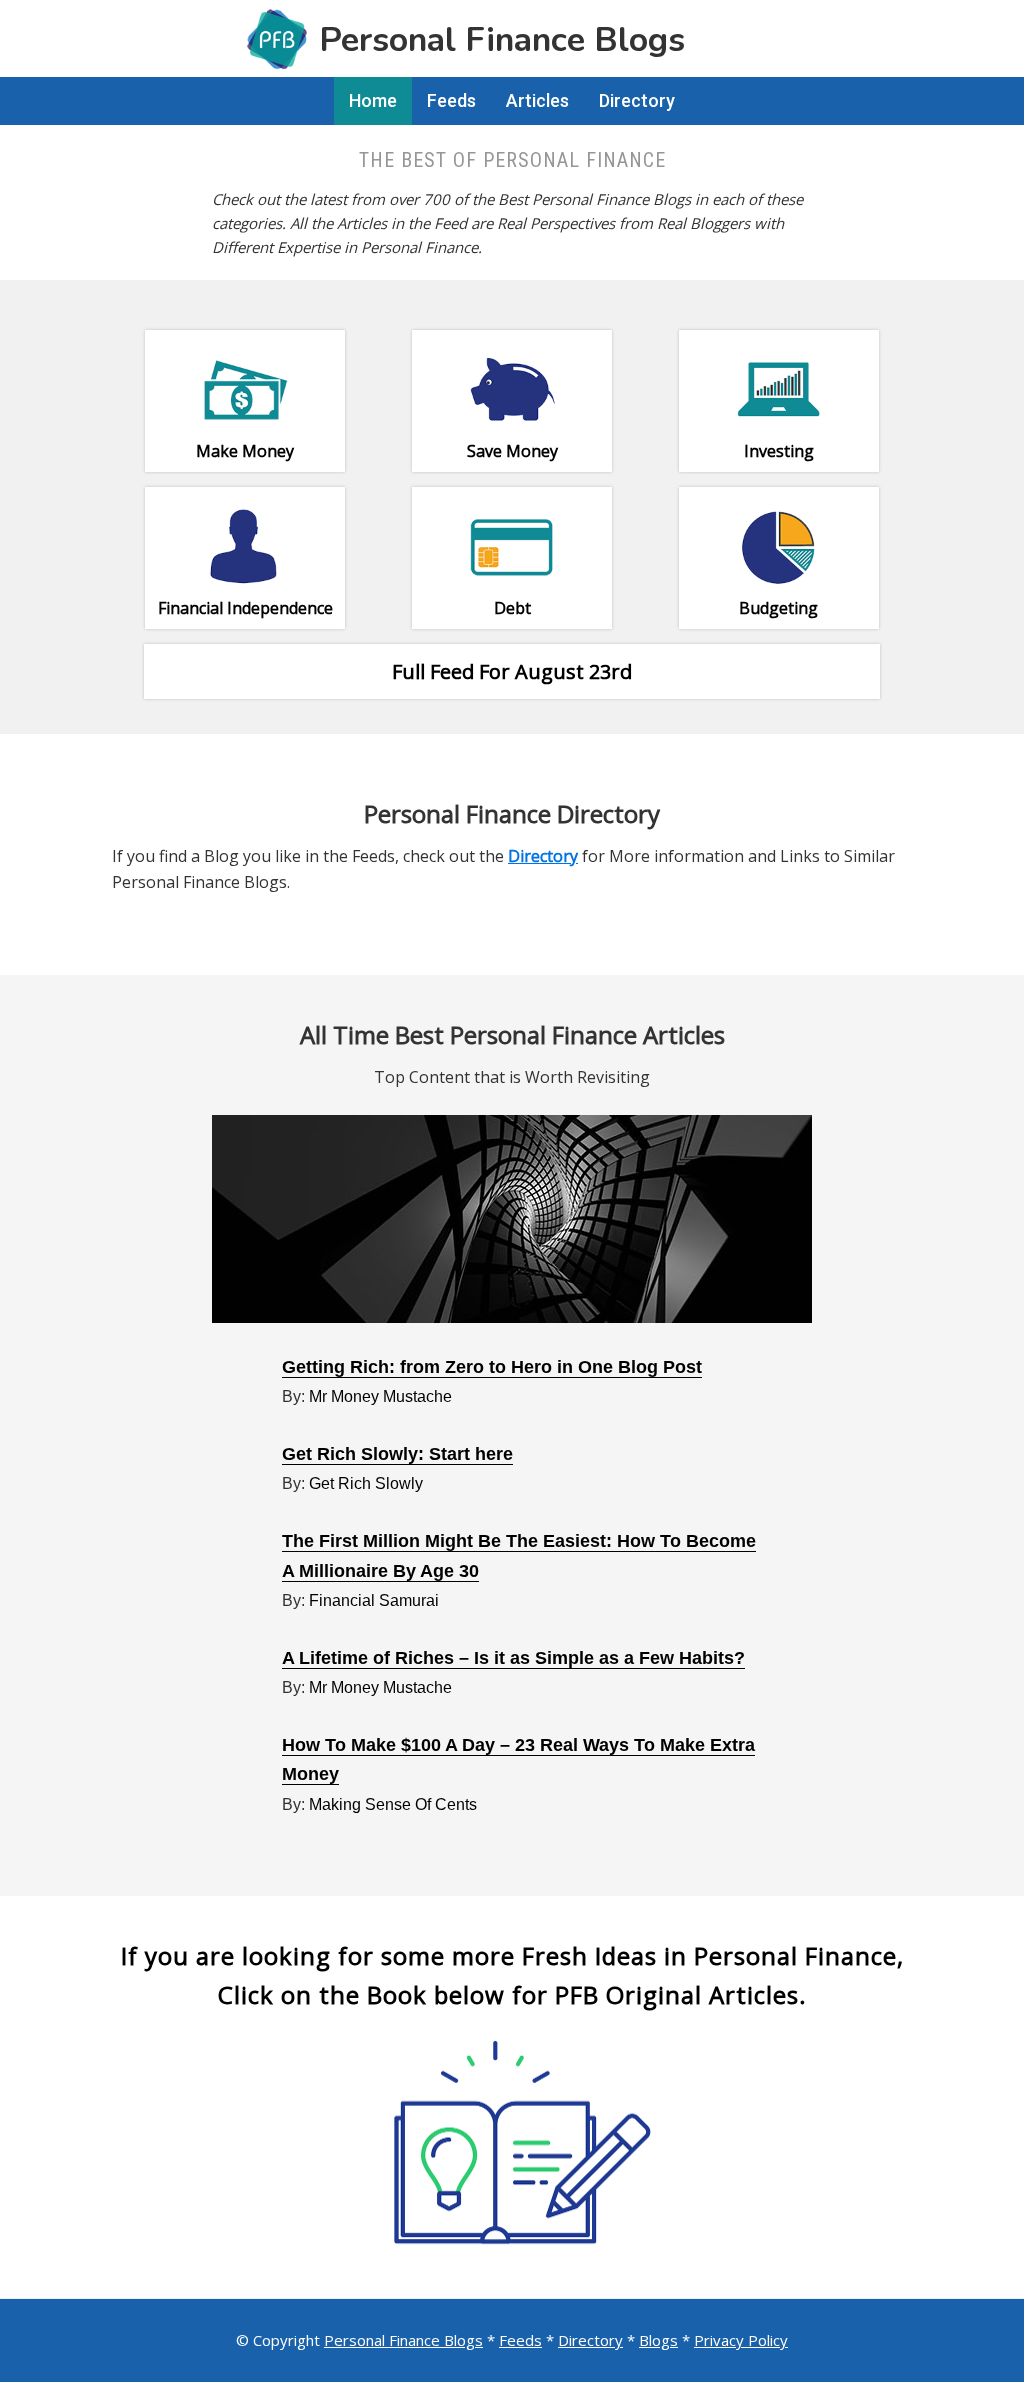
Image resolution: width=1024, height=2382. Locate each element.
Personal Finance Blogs (403, 2340)
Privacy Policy (741, 2340)
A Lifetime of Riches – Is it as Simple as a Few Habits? (513, 1658)
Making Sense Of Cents (393, 1804)
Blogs (658, 2340)
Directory (590, 2340)
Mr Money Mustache (380, 1396)
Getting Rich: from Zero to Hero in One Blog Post (492, 1367)
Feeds (520, 2340)
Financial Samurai (374, 1600)
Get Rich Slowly (366, 1483)
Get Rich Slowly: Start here (397, 1454)
